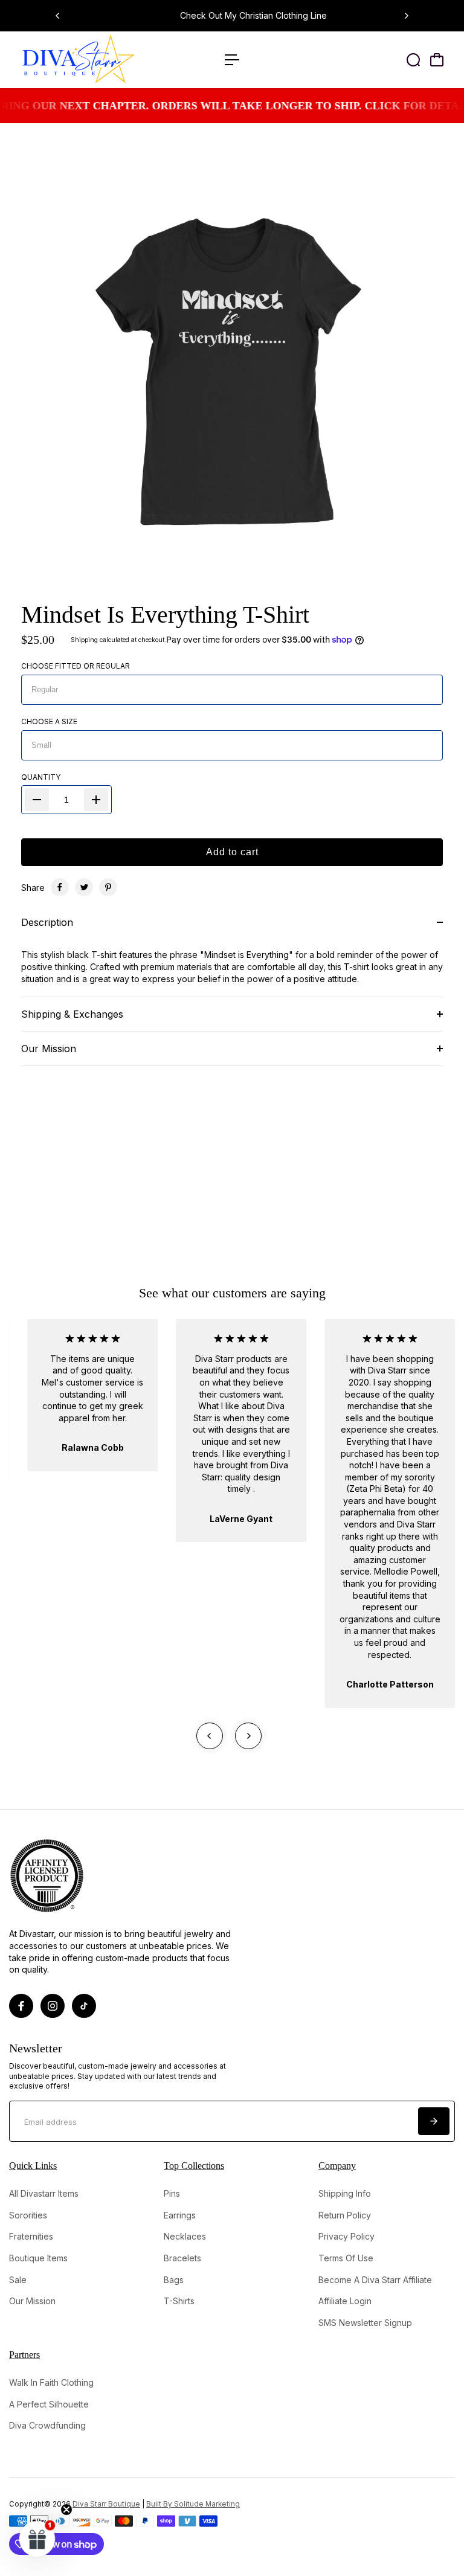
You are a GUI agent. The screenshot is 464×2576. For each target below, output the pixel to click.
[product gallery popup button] (433, 574)
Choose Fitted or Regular (76, 666)
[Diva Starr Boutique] (94, 60)
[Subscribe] (434, 2121)
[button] (37, 2539)
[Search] (413, 60)
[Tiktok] (84, 2006)
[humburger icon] (232, 60)
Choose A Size (49, 721)
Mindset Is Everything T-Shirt (165, 615)
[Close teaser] (66, 2510)
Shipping (84, 640)
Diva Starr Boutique (106, 2504)
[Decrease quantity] (37, 800)
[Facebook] (60, 887)
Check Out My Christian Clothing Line (232, 15)
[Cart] (437, 60)
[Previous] (58, 16)
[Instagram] (53, 2006)
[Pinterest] (108, 887)
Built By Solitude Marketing (193, 2504)
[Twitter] (84, 887)
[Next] (406, 16)
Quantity (41, 777)
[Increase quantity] (96, 800)
